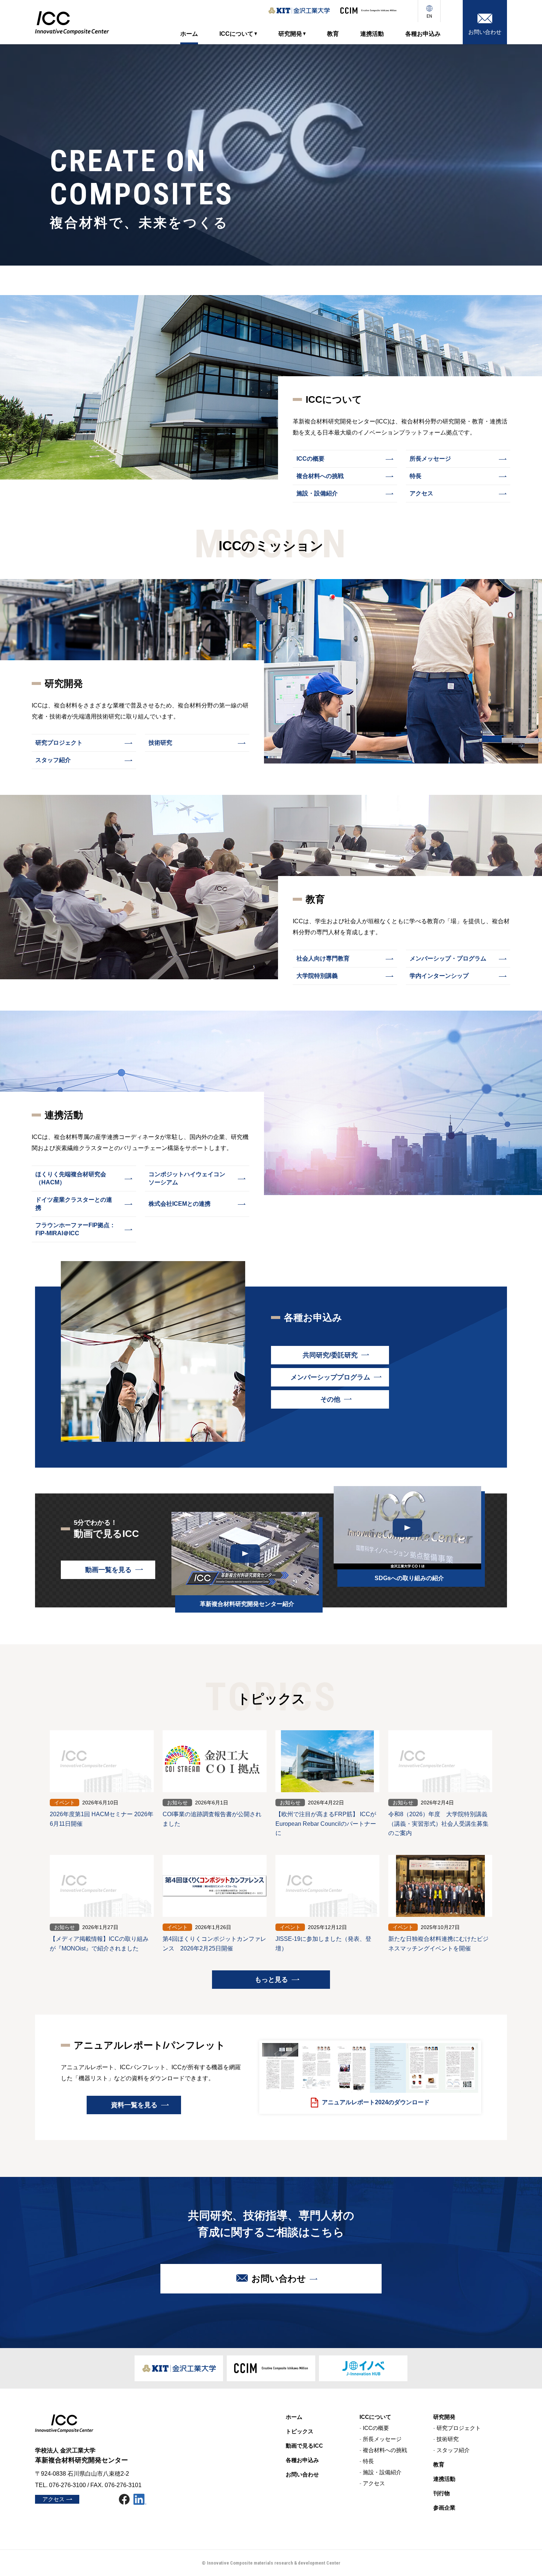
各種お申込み (302, 2460)
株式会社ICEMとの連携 (180, 1204)
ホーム (294, 2417)
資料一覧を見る (134, 2105)
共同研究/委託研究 (330, 1355)
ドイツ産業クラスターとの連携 (74, 1204)
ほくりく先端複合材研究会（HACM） (71, 1178)
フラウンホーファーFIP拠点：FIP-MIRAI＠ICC (75, 1229)
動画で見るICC (304, 2446)
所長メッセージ (430, 459)
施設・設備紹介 (317, 493)
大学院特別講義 (317, 976)
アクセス (421, 493)
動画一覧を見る (108, 1570)
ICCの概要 (310, 459)
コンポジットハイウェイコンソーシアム (187, 1178)
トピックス (300, 2431)
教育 (439, 2465)
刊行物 (442, 2493)
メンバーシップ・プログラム (448, 958)
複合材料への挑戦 (320, 476)
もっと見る (271, 1980)
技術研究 (160, 743)
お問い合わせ (279, 2279)
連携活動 (444, 2479)
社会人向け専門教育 (323, 958)
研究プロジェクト (59, 743)
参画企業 (444, 2508)
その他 (330, 1399)
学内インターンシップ (439, 976)
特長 (416, 476)
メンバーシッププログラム (330, 1377)
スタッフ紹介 (53, 760)
